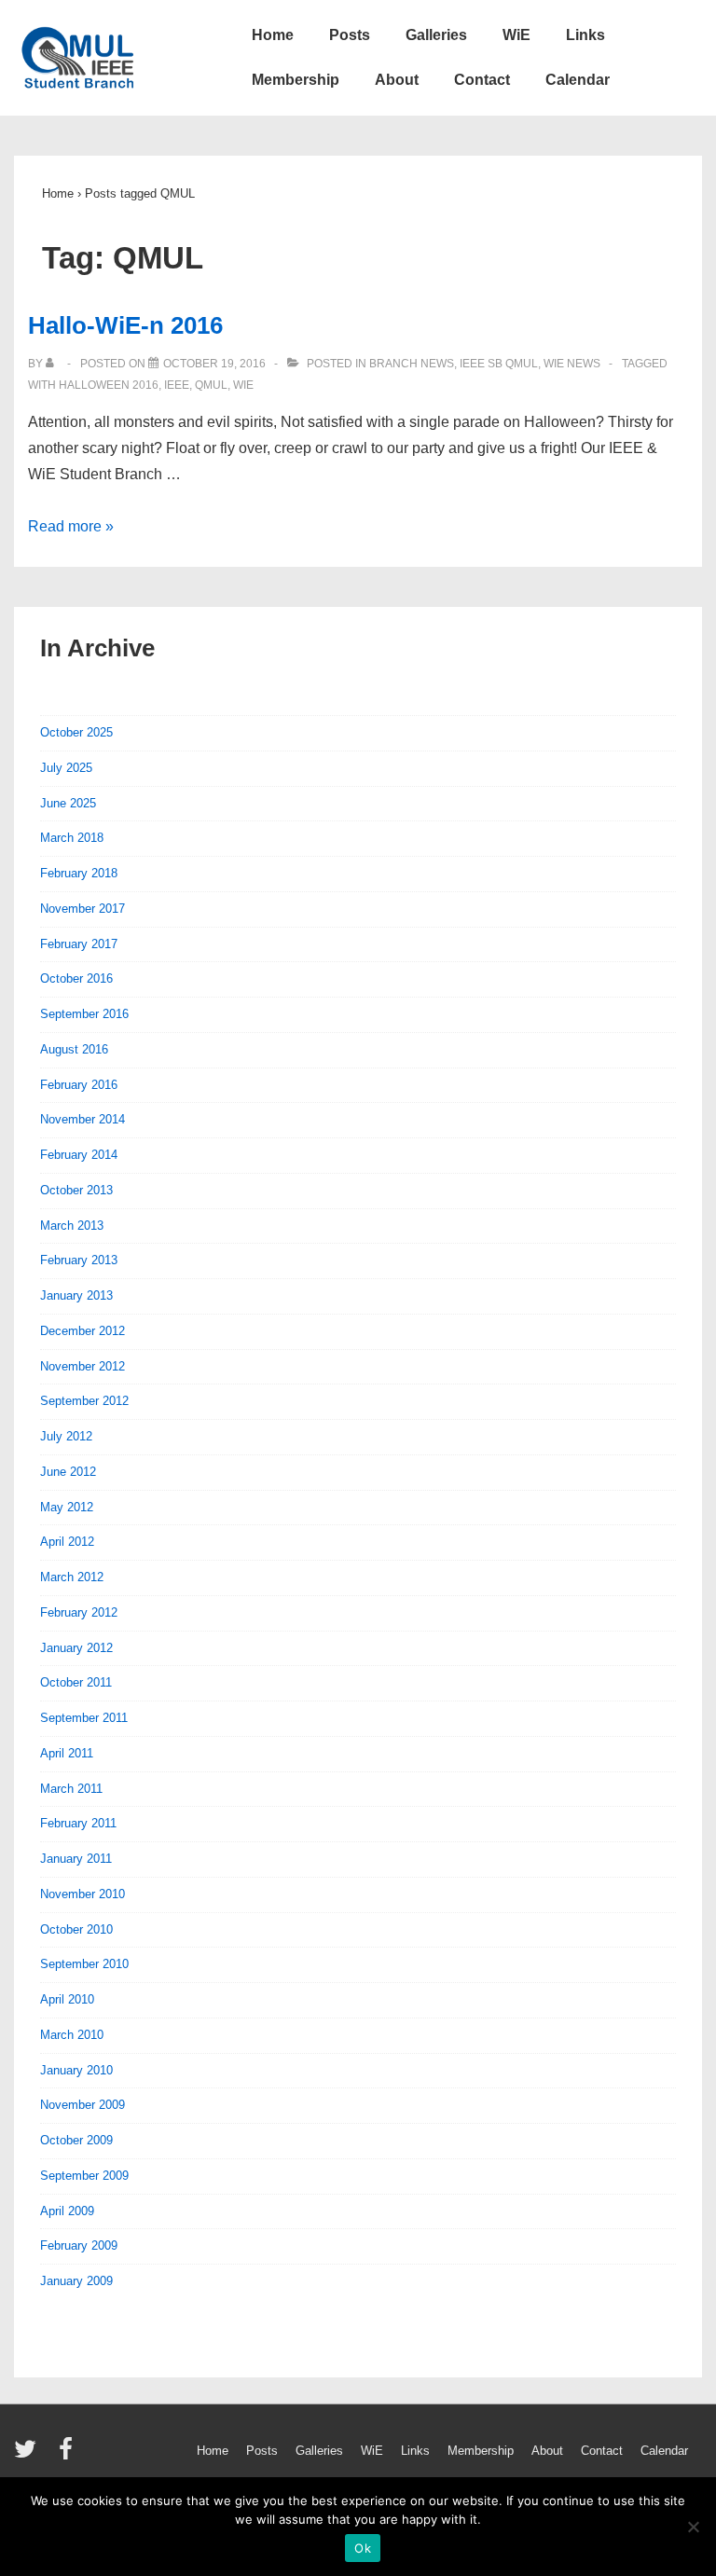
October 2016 (76, 978)
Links (585, 35)
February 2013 (79, 1260)
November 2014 (83, 1119)
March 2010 (72, 2035)
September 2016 (84, 1014)
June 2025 (68, 803)
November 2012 (83, 1366)
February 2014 (79, 1155)
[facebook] (68, 2455)
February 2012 (79, 1612)
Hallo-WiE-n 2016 (125, 325)
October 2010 (76, 1929)
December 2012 (83, 1331)
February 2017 (79, 944)
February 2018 (79, 873)
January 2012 (76, 1648)
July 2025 (66, 768)
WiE (516, 35)
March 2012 (72, 1577)
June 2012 (68, 1472)
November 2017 (83, 909)
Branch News (412, 364)
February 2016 (79, 1085)
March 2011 (71, 1789)
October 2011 (76, 1682)
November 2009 (83, 2105)
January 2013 (76, 1295)
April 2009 (67, 2211)
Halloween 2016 (109, 385)
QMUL (211, 385)
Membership (296, 80)
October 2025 (76, 732)
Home (273, 35)
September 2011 (84, 1718)
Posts (350, 35)
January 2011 (76, 1859)
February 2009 (79, 2245)
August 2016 (74, 1049)
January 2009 (76, 2281)
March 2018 (72, 838)
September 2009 (84, 2176)
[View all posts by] (54, 364)
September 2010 (84, 1964)
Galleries (436, 35)
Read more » (71, 526)
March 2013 (72, 1226)
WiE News (572, 364)
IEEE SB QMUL (499, 364)
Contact (482, 80)
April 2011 (67, 1753)
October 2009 (76, 2140)
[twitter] (29, 2455)
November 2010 (83, 1894)
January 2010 (76, 2070)
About (397, 80)
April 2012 (67, 1542)
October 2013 (76, 1190)
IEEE (177, 385)
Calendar (578, 80)
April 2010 (67, 1999)
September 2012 (84, 1401)
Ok (363, 2548)
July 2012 (66, 1436)
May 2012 (67, 1507)
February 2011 (78, 1823)
